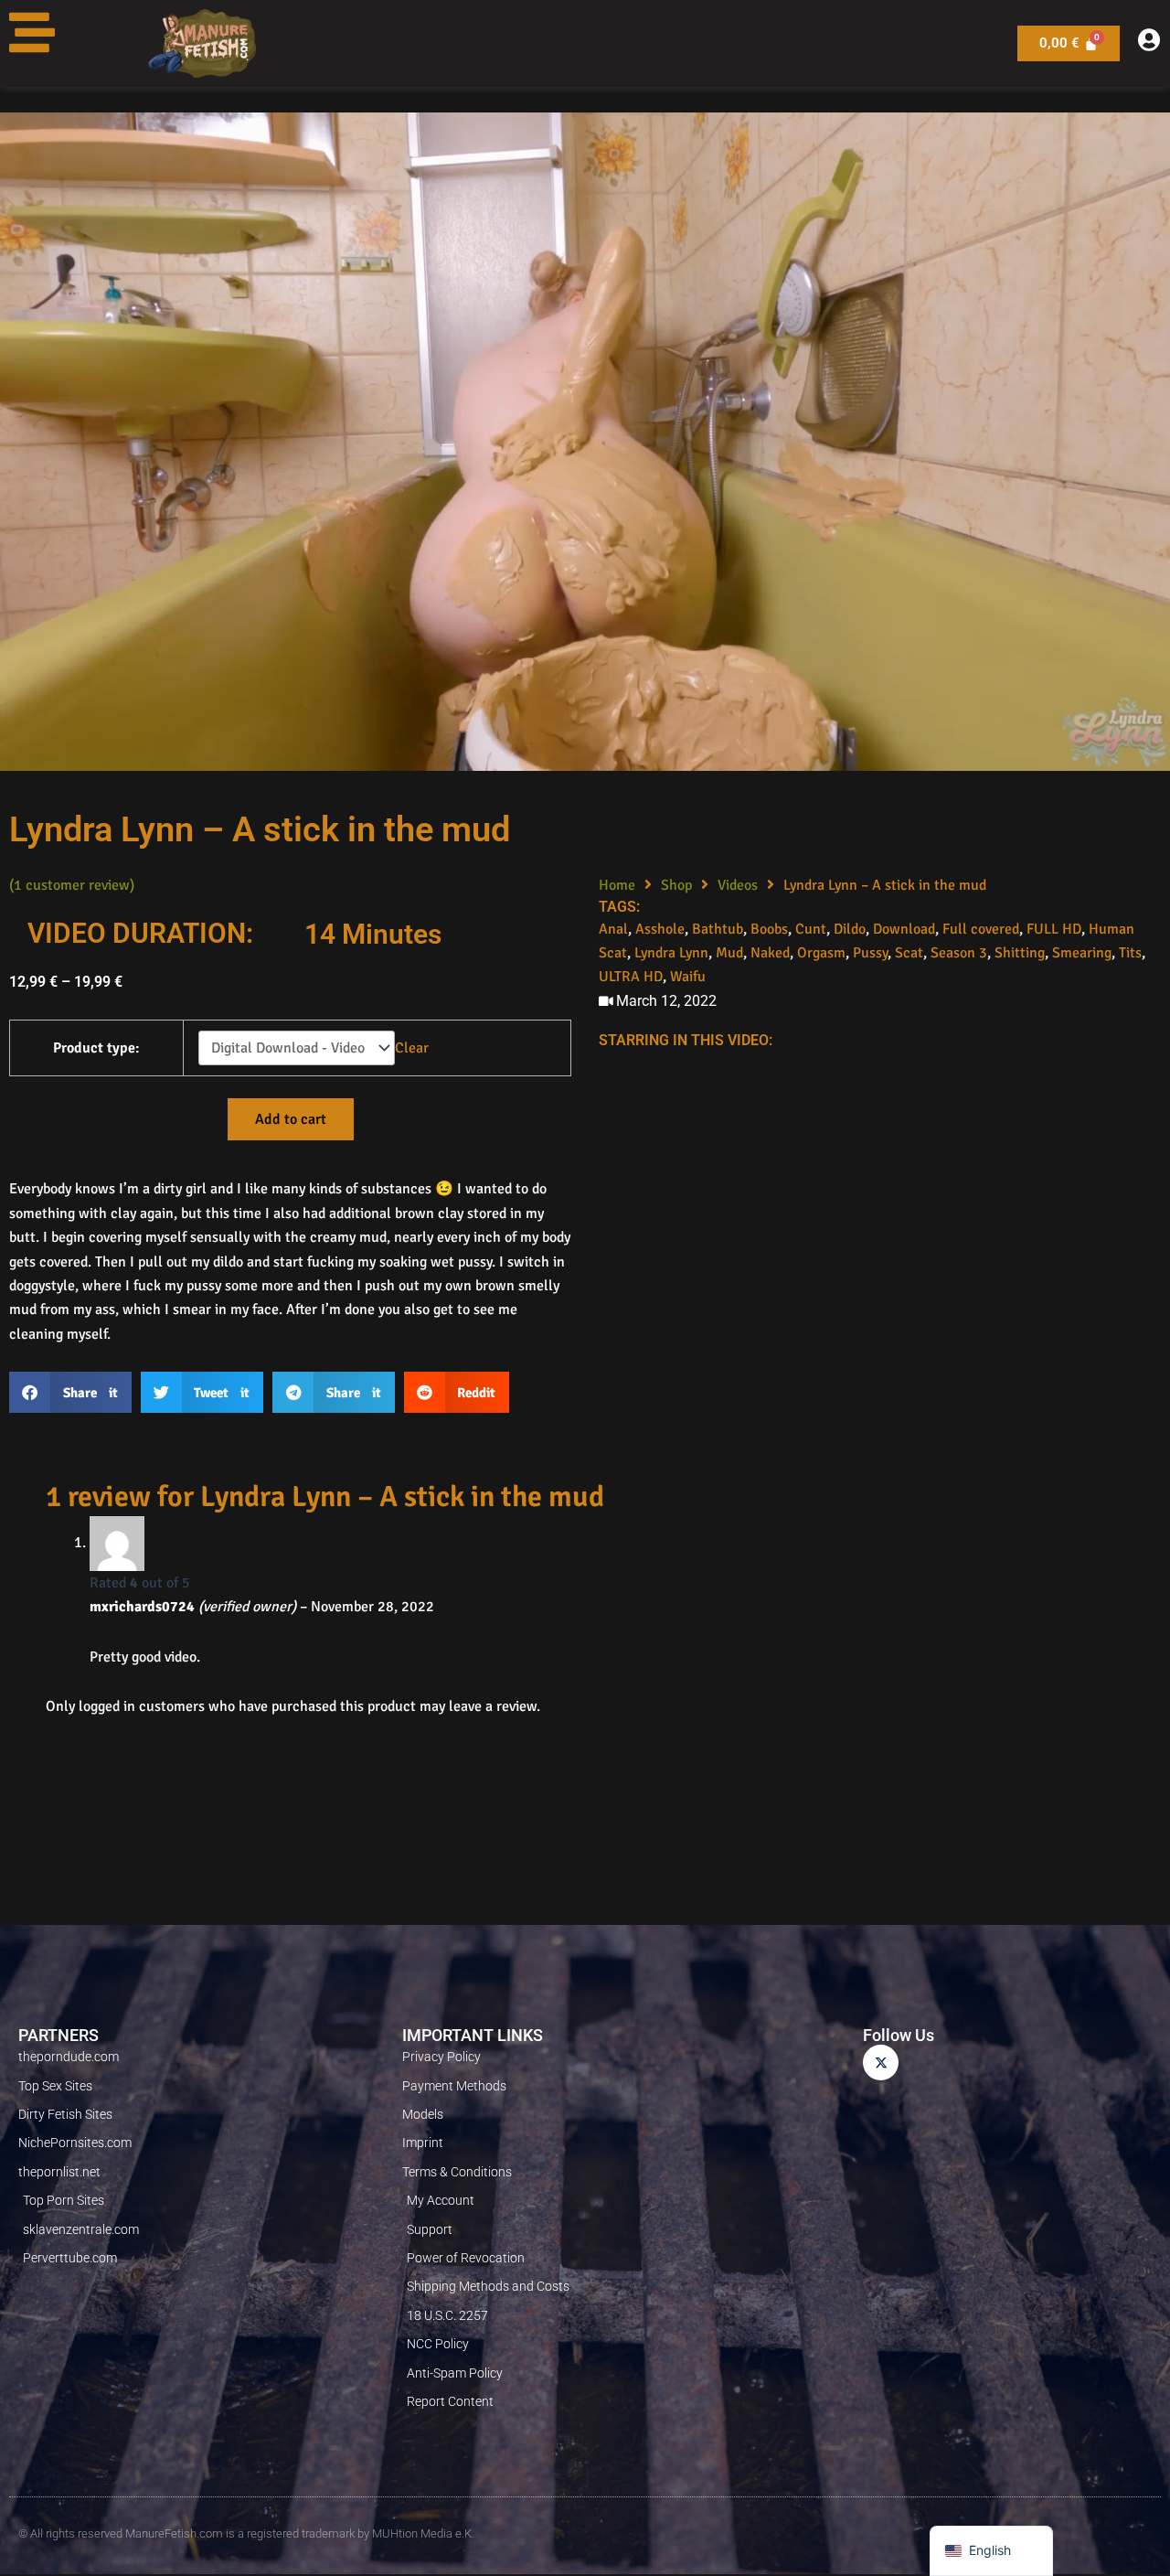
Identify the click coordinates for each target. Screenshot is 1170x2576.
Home (617, 885)
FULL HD (1054, 929)
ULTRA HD (631, 977)
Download (904, 929)
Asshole (660, 929)
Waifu (688, 977)
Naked (770, 953)
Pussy (870, 953)
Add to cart (291, 1119)
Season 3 (959, 953)
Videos (738, 885)
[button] (70, 1392)
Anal (613, 929)
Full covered (981, 929)
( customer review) (72, 885)
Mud (729, 953)
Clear (412, 1048)
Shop (676, 885)
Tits (1130, 953)
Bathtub (718, 929)
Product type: (96, 1048)
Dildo (850, 929)
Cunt (811, 929)
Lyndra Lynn (671, 953)
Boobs (769, 929)
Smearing (1082, 953)
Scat (909, 953)
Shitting (1020, 953)
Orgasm (821, 953)
